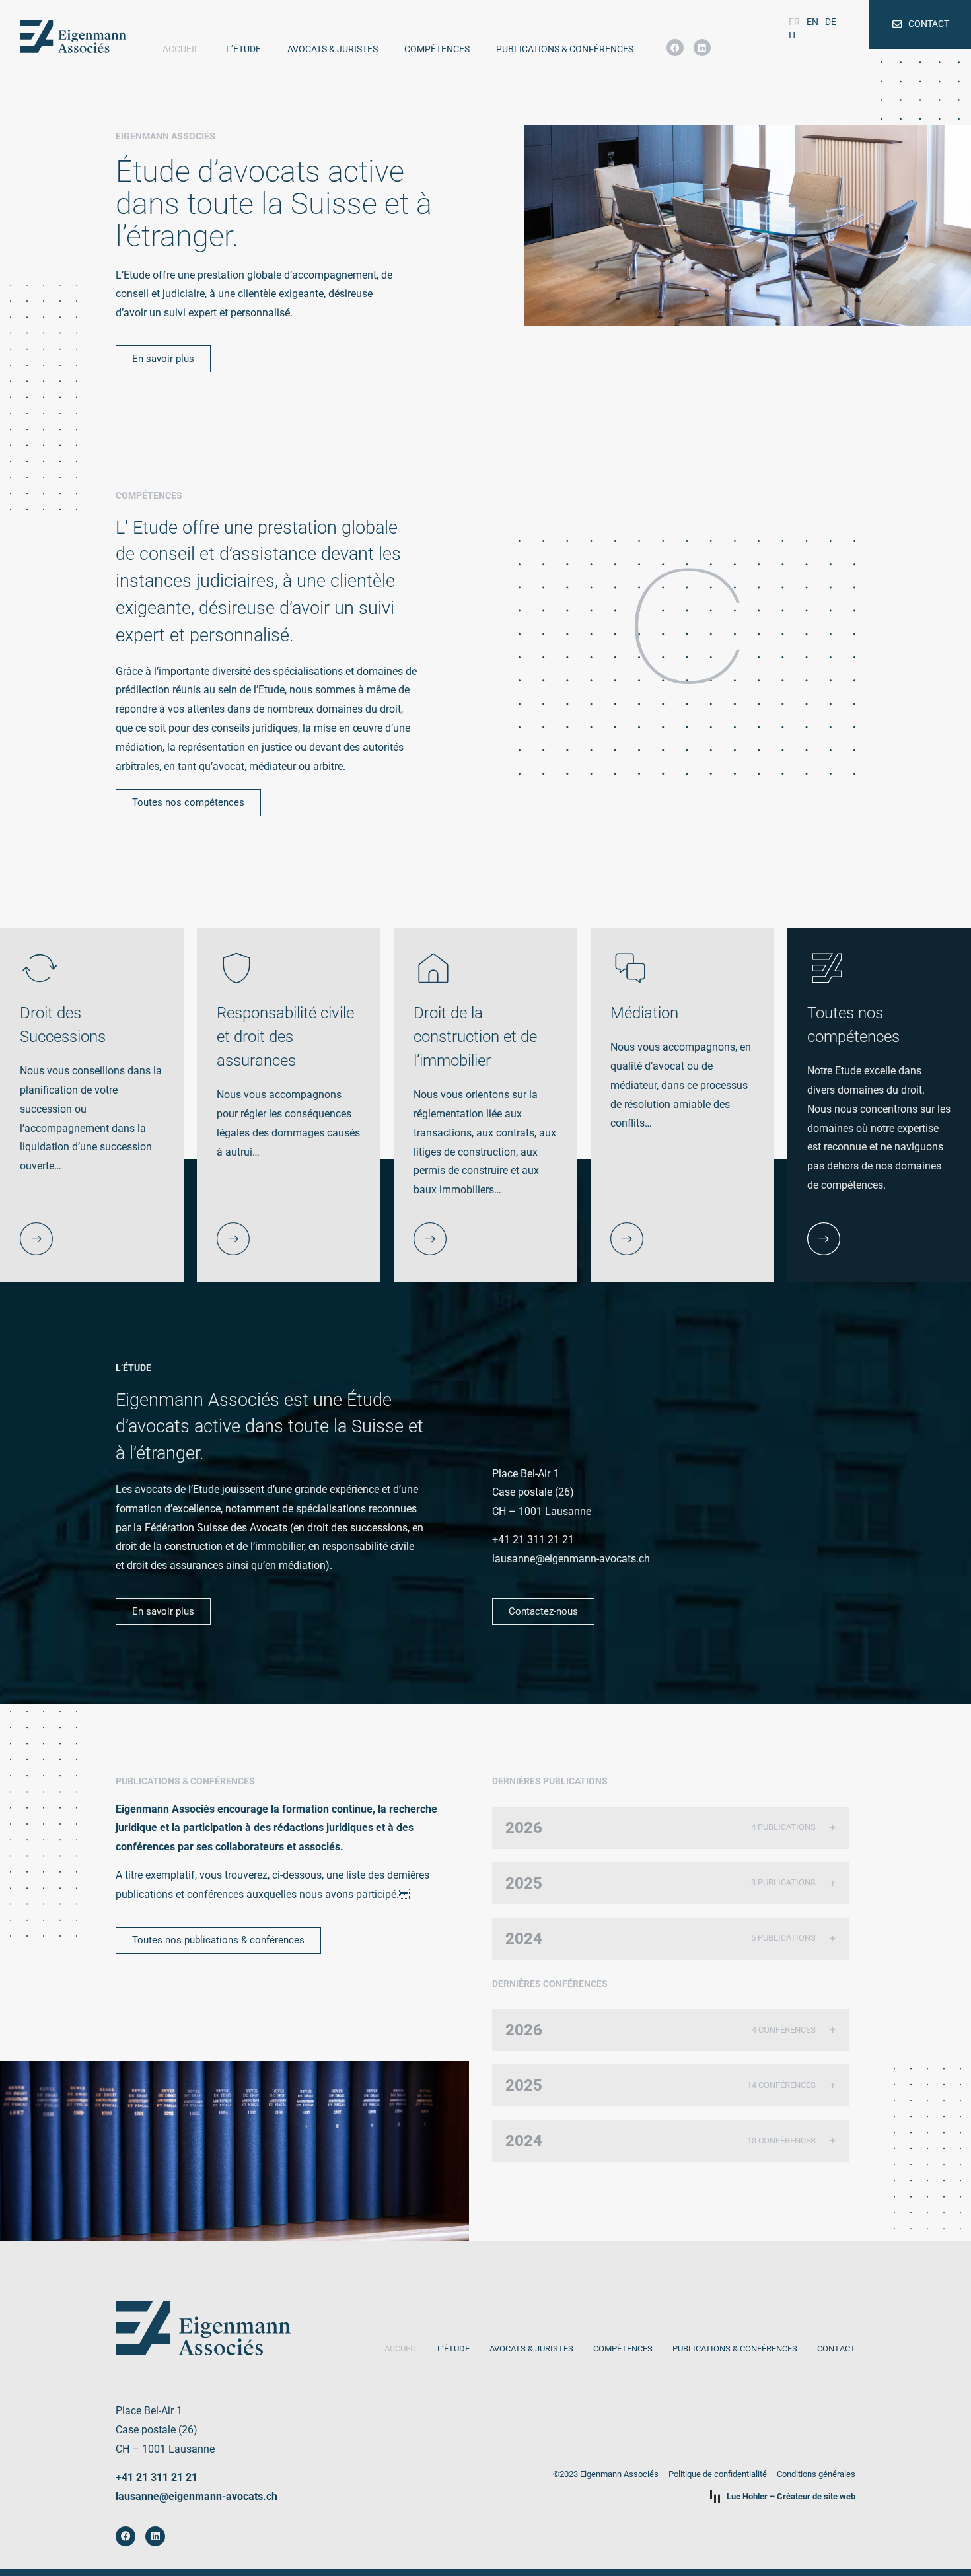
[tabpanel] (289, 1105)
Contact (836, 2349)
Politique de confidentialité (718, 2474)
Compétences (437, 49)
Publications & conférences (565, 49)
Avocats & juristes (333, 49)
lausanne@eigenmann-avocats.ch (197, 2496)
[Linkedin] (702, 48)
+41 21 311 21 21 (157, 2477)
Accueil (181, 49)
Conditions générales (816, 2474)
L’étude (243, 49)
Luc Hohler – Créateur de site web (791, 2496)
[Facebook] (675, 48)
